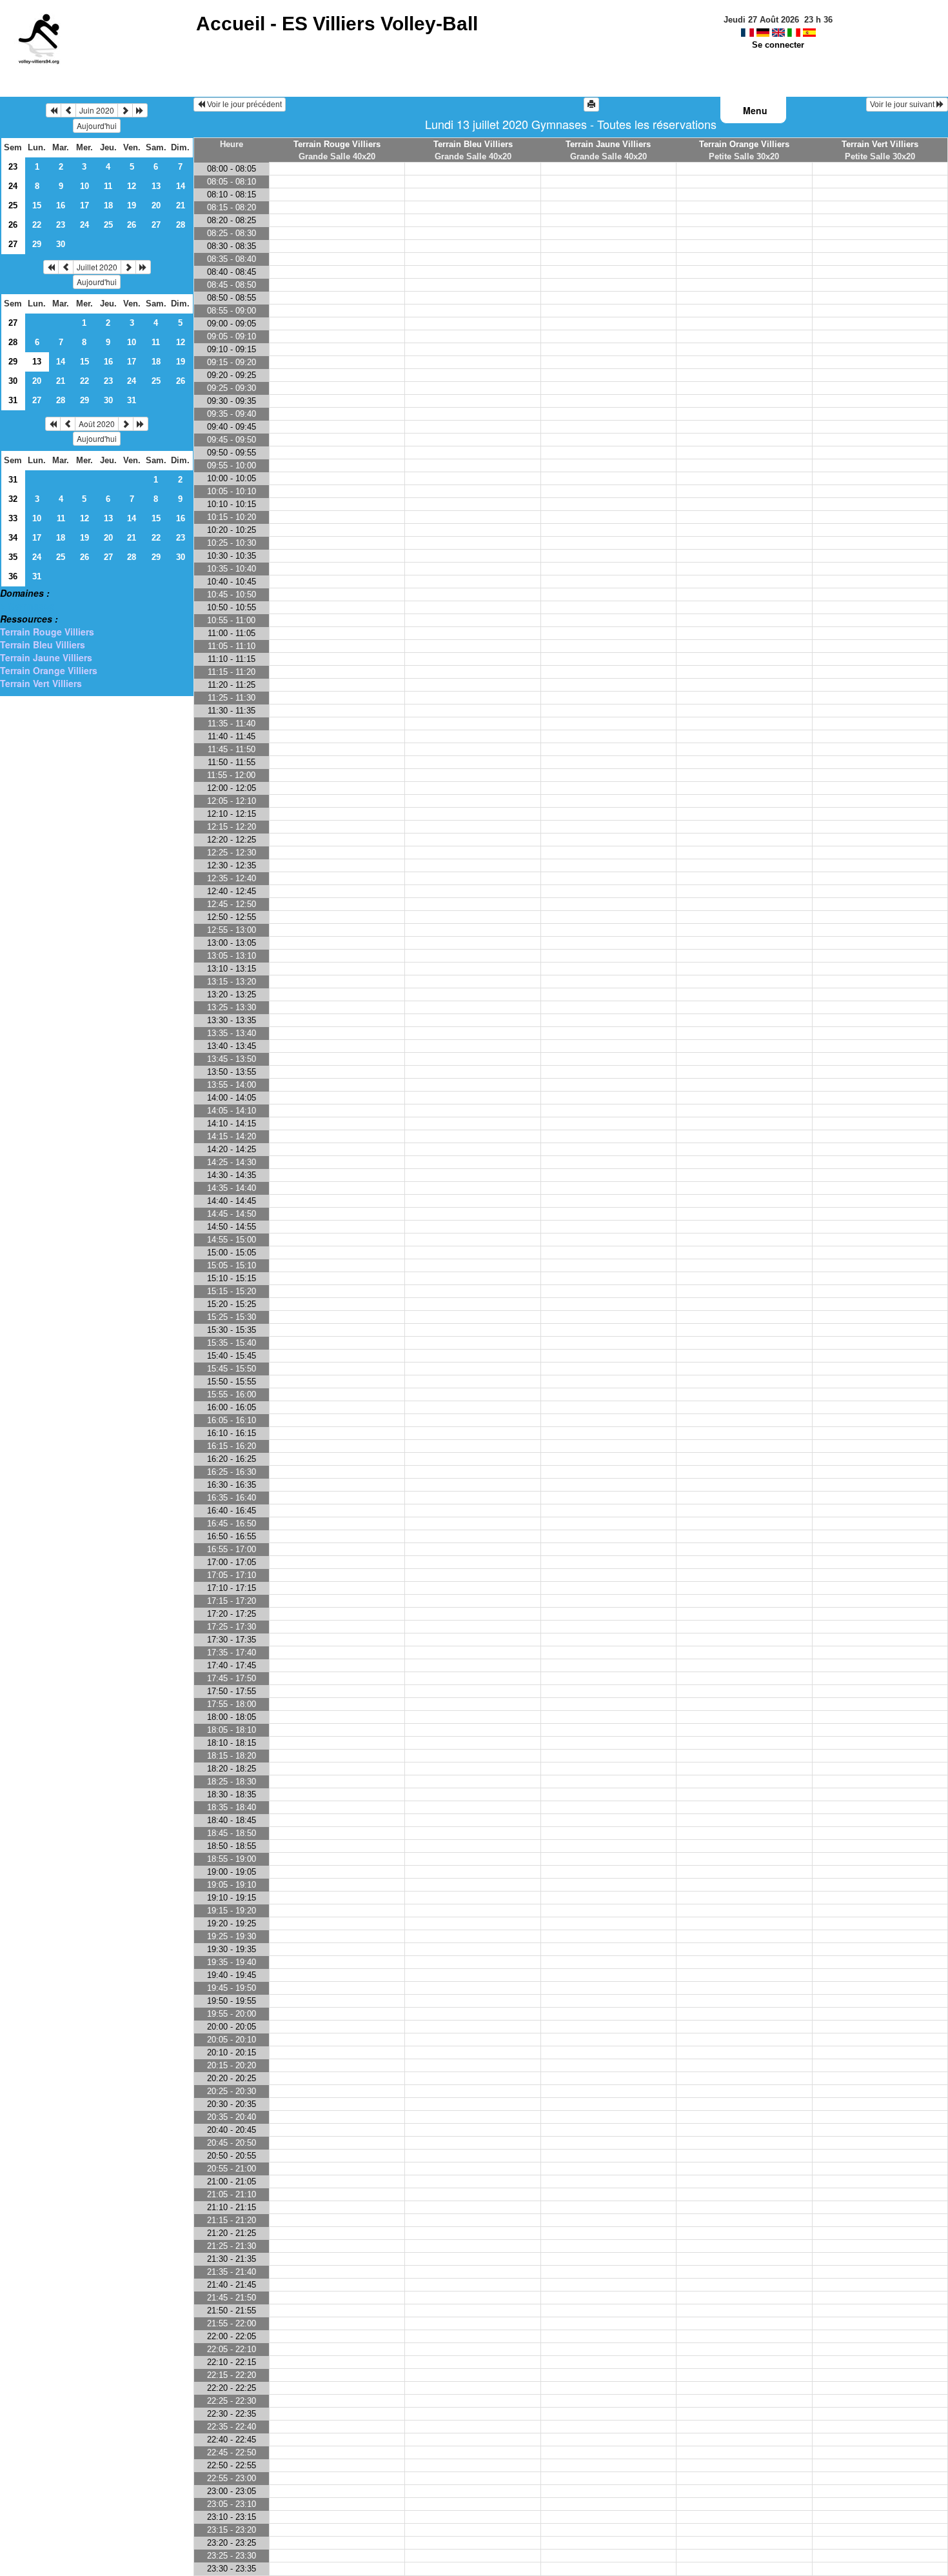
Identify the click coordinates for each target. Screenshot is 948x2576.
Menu (755, 110)
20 (156, 205)
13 (156, 186)
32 (13, 499)
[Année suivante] (140, 110)
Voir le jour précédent (243, 105)
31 (13, 400)
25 (13, 205)
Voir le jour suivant (903, 105)
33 (13, 518)
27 (156, 225)
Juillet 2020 (97, 267)
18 (108, 205)
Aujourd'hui (97, 125)
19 (132, 205)
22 (37, 225)
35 (13, 557)
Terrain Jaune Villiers (46, 657)
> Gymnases (27, 606)
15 (37, 205)
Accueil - (337, 24)
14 (181, 186)
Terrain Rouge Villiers (47, 632)
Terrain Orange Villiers (49, 670)
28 (181, 225)
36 (13, 576)
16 (61, 205)
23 (13, 167)
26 (13, 225)
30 (61, 244)
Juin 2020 (97, 110)
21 (181, 205)
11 (108, 186)
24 (13, 186)
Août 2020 (97, 424)
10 (84, 186)
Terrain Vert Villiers (41, 683)
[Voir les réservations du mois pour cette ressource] (68, 110)
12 (132, 186)
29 (37, 244)
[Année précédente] (54, 110)
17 (84, 205)
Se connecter (778, 45)
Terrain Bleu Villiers (43, 644)
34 (13, 538)
